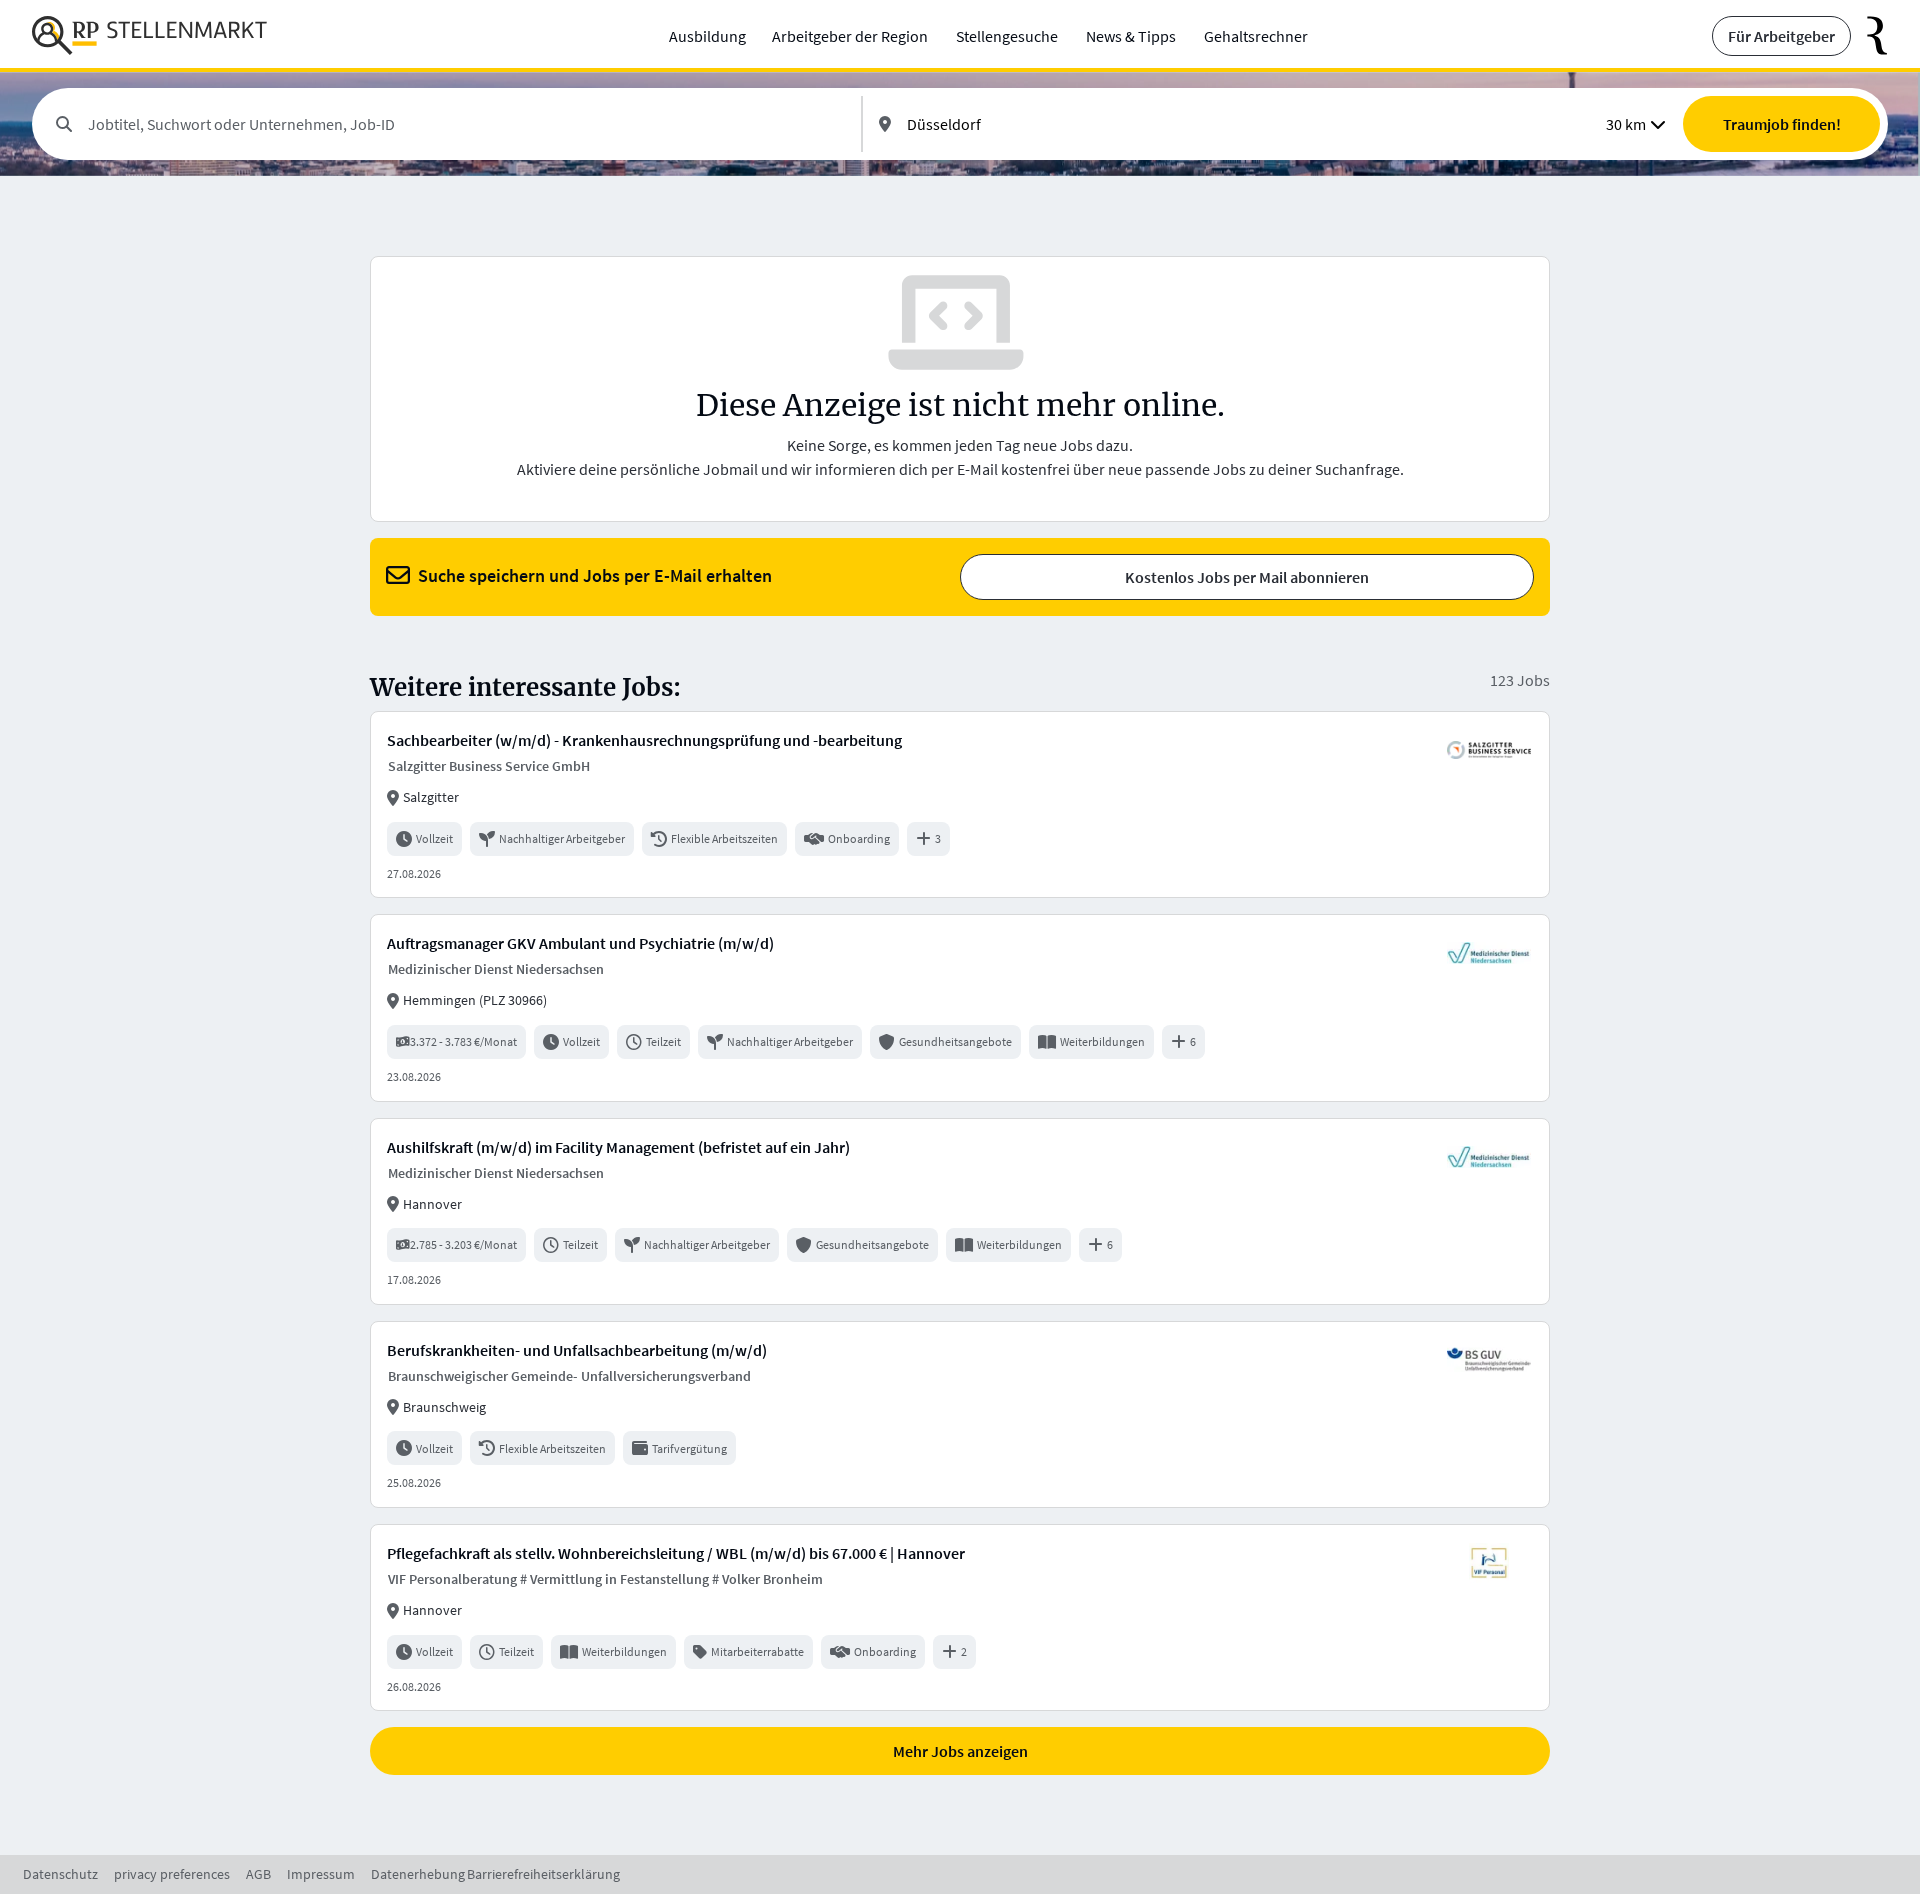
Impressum (321, 1874)
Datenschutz (60, 1874)
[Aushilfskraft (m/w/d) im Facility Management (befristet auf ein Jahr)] (960, 1211)
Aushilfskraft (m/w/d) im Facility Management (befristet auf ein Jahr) (618, 1147)
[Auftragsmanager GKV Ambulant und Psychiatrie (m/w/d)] (960, 1007)
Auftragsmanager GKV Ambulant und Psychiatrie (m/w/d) (580, 943)
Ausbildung (707, 36)
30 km (1626, 124)
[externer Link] (1869, 36)
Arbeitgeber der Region (850, 36)
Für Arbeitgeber (1781, 36)
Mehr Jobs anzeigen (960, 1751)
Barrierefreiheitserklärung (543, 1874)
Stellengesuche (1007, 36)
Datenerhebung (418, 1874)
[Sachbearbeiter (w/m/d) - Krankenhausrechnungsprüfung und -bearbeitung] (960, 804)
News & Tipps (1131, 36)
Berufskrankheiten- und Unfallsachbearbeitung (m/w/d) (577, 1350)
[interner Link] (149, 36)
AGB (258, 1874)
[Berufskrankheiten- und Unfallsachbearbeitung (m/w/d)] (960, 1414)
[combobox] (466, 124)
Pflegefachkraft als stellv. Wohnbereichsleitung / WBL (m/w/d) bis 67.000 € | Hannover (676, 1553)
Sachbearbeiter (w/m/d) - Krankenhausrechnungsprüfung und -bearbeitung (644, 740)
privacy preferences (172, 1874)
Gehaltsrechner (1256, 36)
